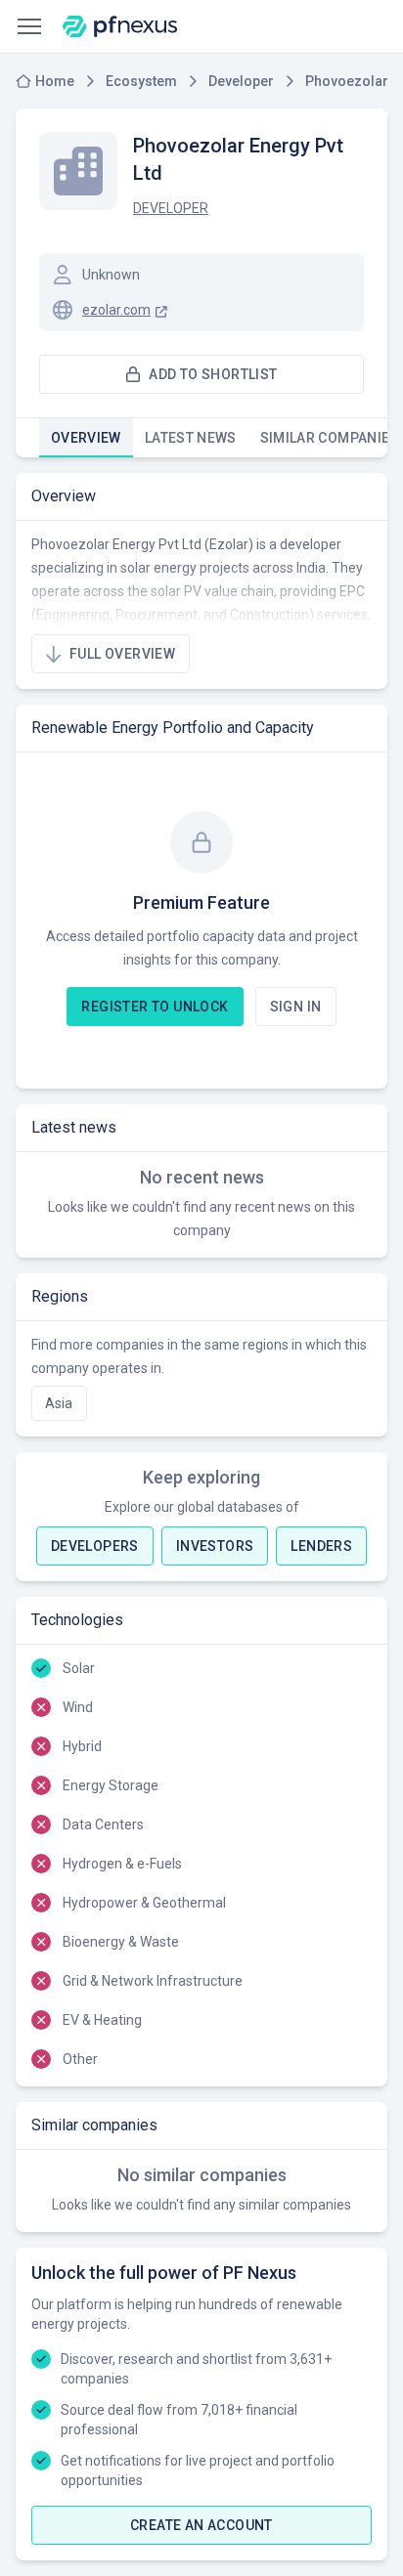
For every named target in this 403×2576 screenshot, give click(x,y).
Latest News (191, 438)
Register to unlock (155, 1007)
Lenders (321, 1546)
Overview (86, 438)
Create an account (201, 2525)
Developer (171, 208)
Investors (215, 1546)
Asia (59, 1403)
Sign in (296, 1007)
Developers (95, 1546)
